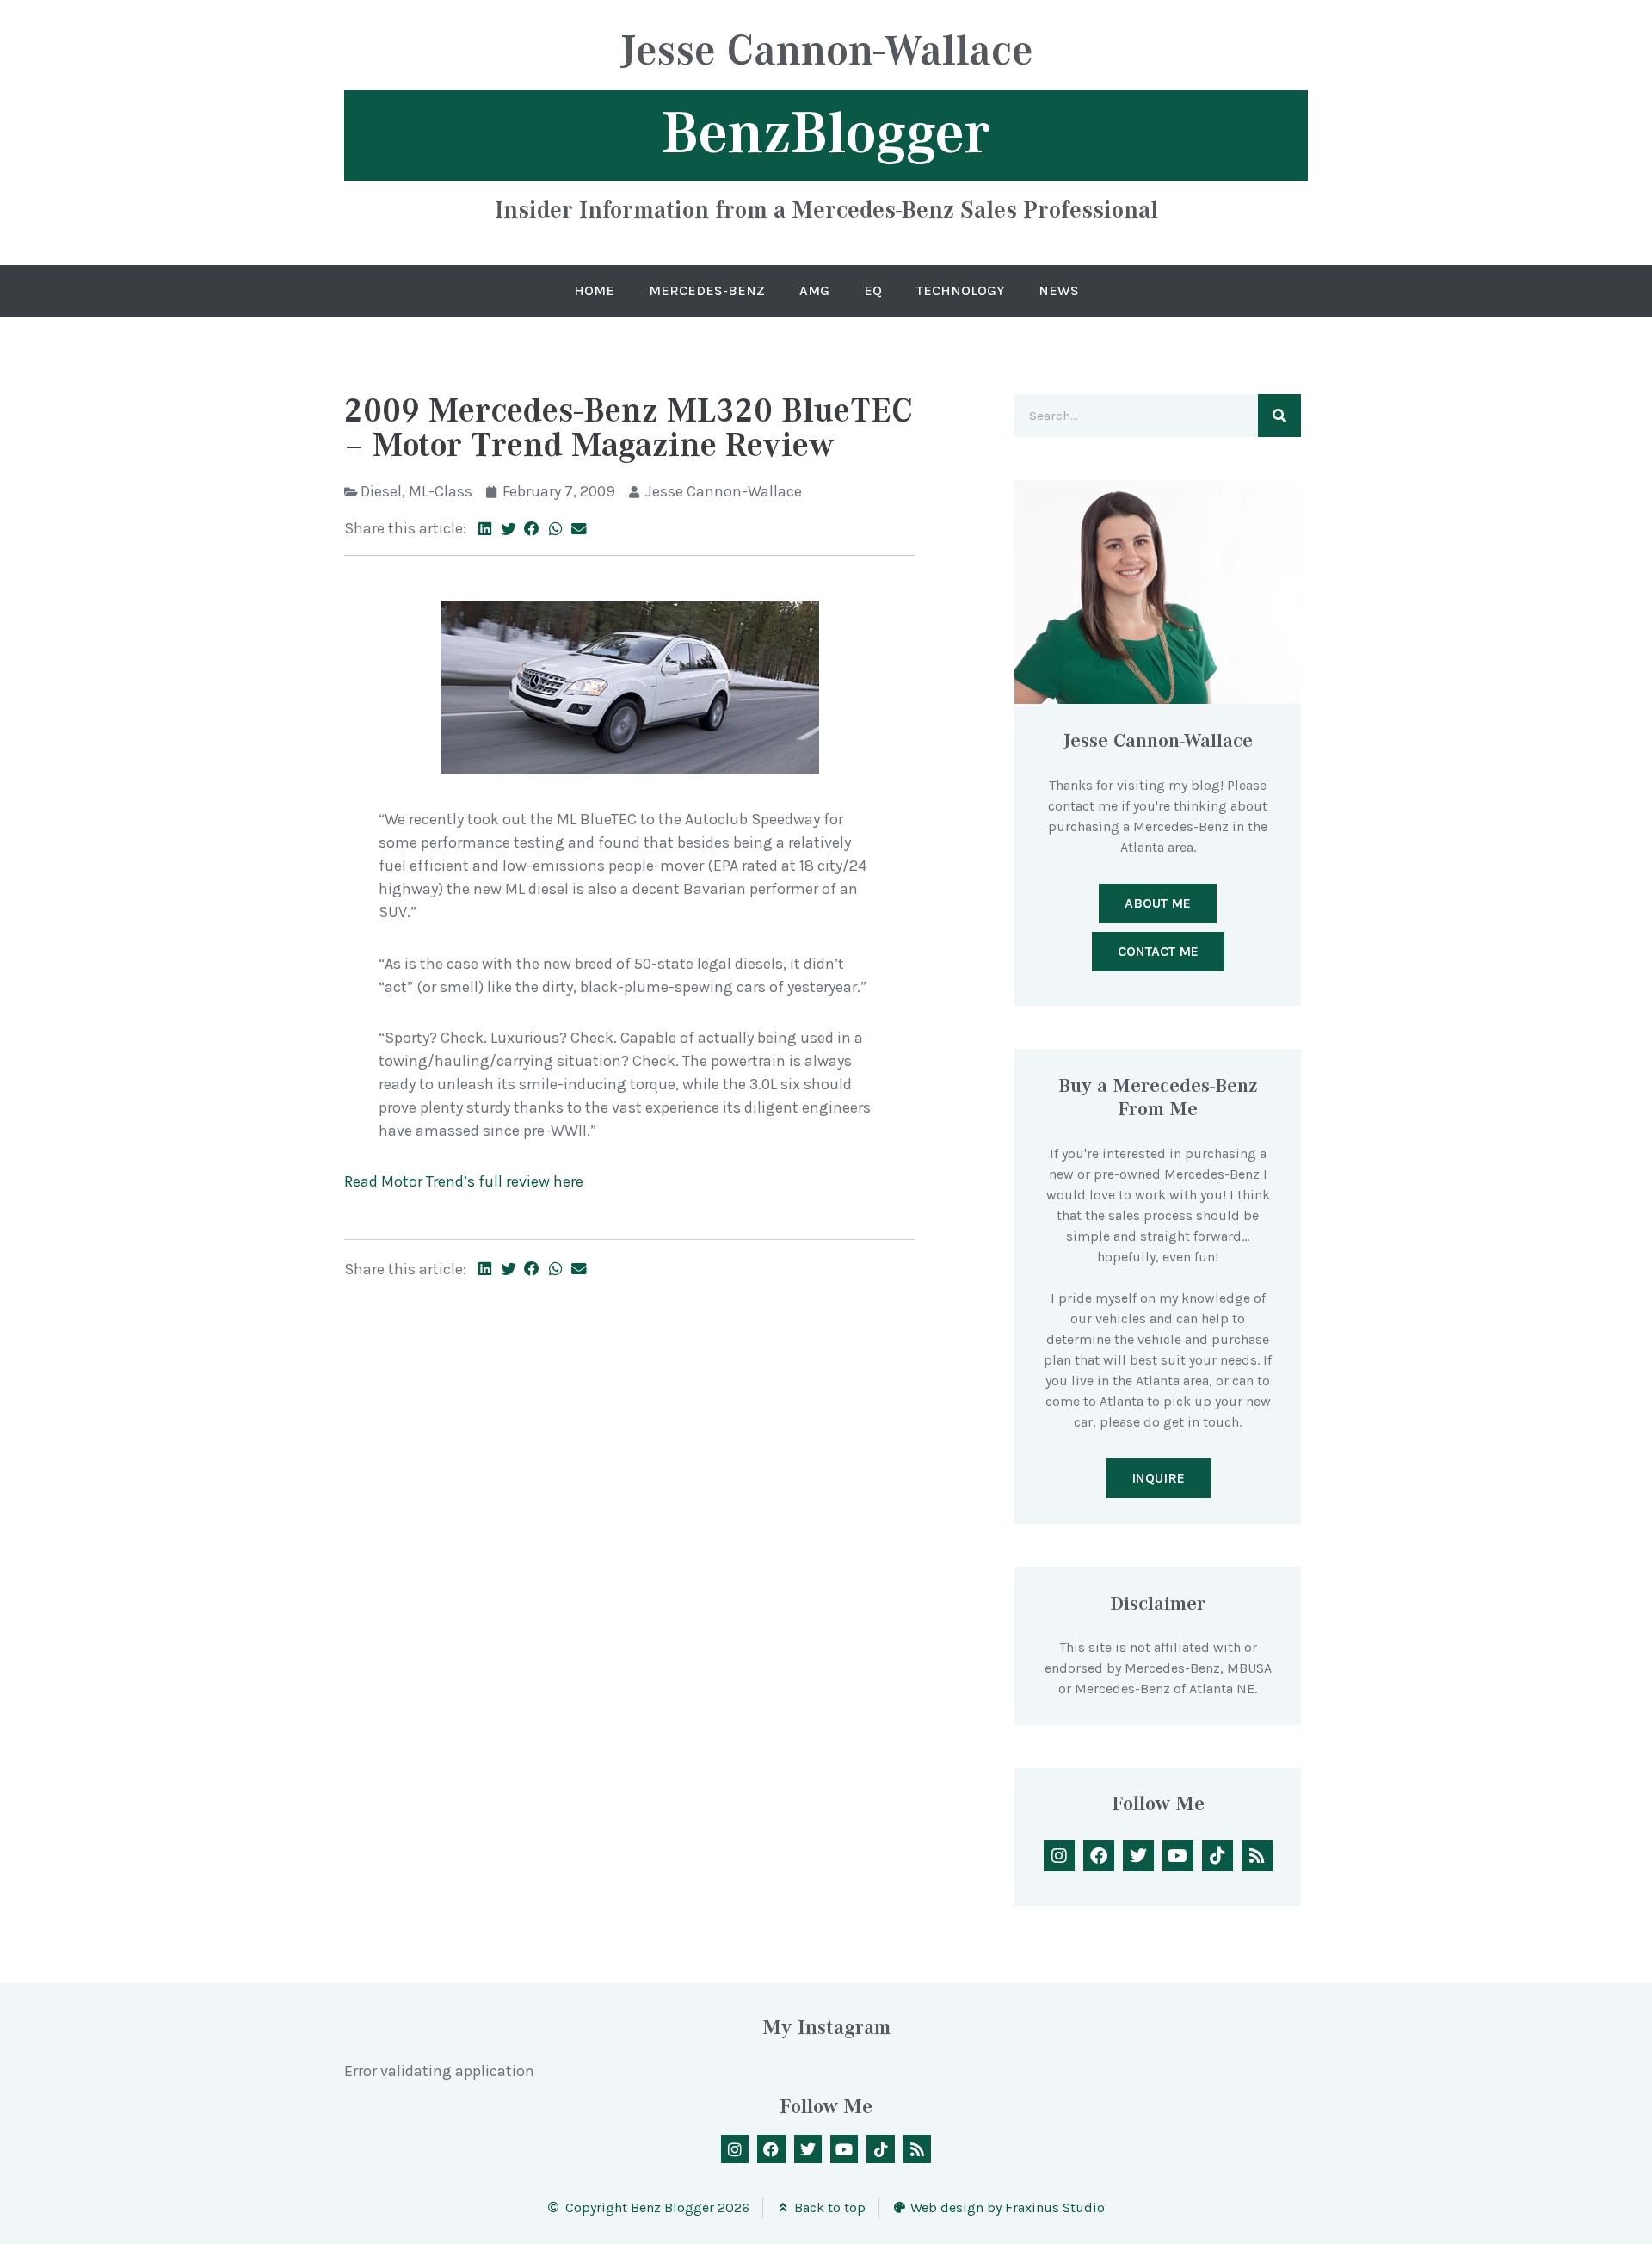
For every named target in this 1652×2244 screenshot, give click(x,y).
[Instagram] (1059, 1856)
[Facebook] (1099, 1856)
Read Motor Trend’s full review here (464, 1181)
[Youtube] (1178, 1856)
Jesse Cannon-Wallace (826, 53)
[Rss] (1257, 1856)
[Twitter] (1138, 1856)
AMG (814, 290)
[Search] (1279, 416)
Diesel (381, 491)
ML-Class (441, 491)
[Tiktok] (1217, 1856)
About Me (1158, 903)
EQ (873, 290)
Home (594, 290)
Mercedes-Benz (707, 290)
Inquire (1158, 1478)
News (1059, 290)
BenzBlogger (826, 133)
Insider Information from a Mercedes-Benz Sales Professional (826, 209)
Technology (960, 290)
